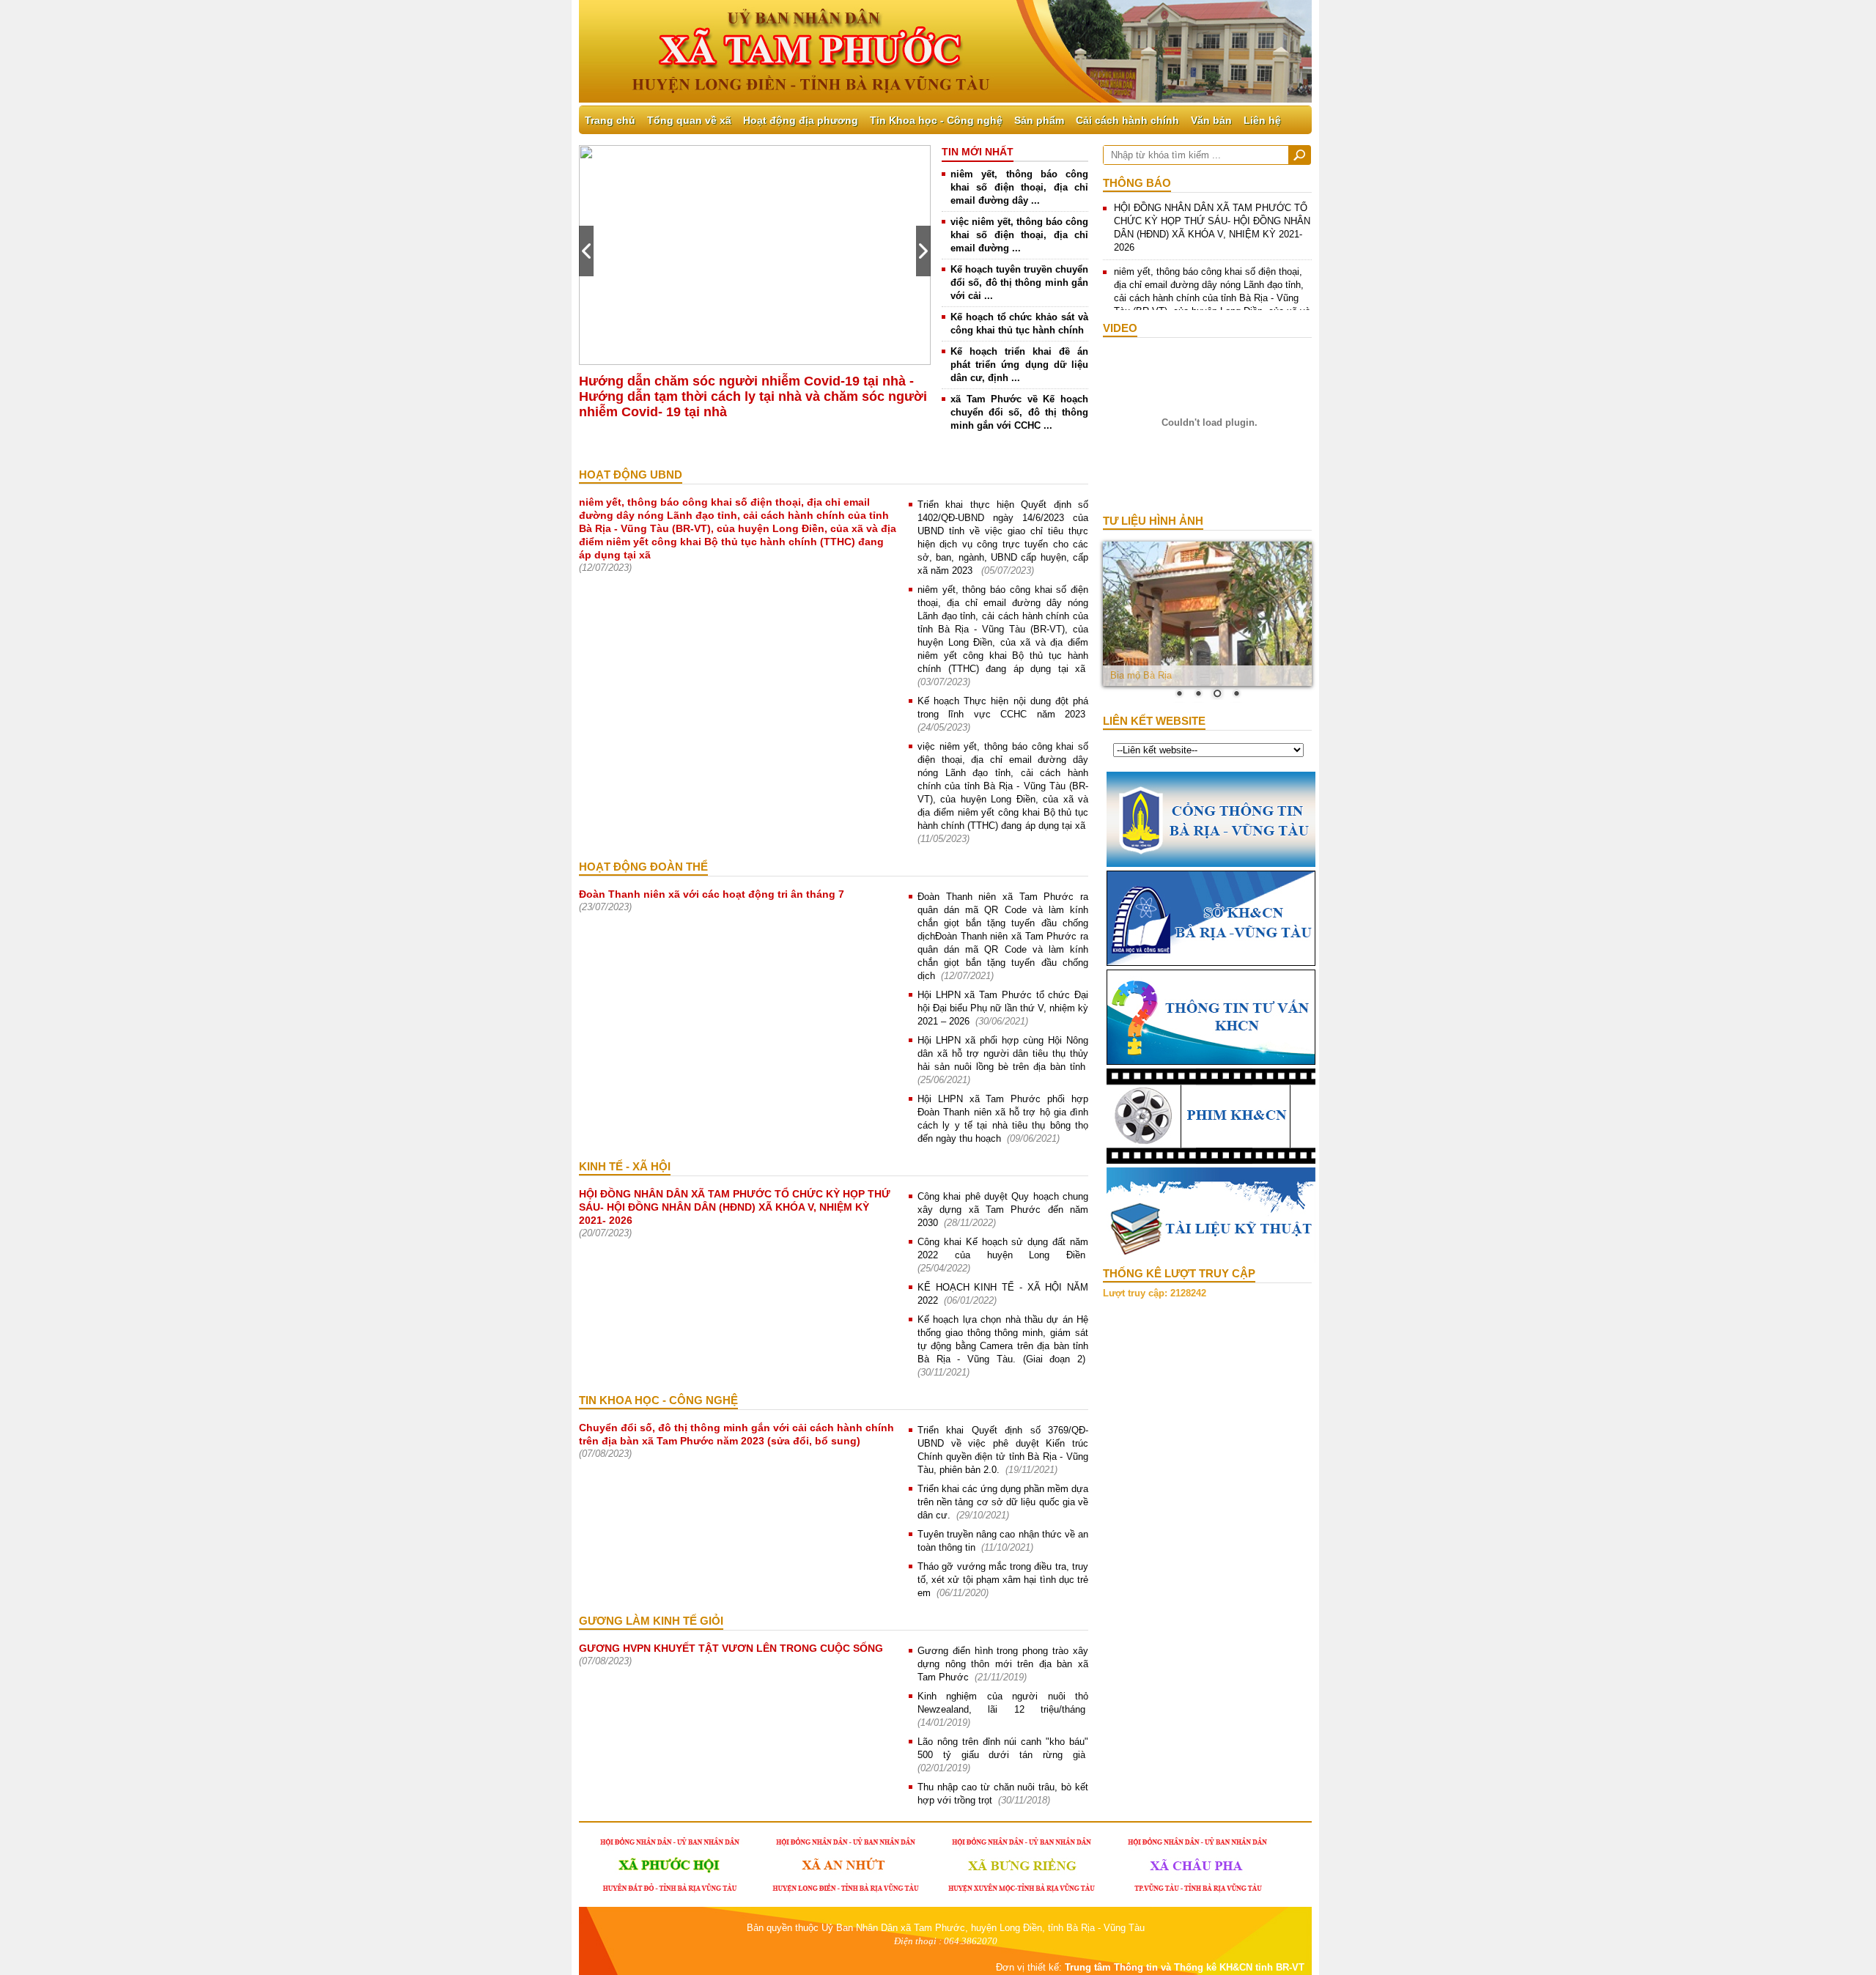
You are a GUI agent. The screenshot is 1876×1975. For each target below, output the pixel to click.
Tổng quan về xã (689, 120)
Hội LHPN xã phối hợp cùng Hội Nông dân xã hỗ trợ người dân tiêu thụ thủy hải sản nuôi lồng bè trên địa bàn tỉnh (1003, 1053)
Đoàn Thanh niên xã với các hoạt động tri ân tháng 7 (712, 894)
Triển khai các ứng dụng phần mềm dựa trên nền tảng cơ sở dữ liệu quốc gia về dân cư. (1003, 1502)
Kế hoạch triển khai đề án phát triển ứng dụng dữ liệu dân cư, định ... (1019, 365)
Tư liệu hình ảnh (1153, 521)
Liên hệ (1262, 120)
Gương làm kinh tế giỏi (651, 1621)
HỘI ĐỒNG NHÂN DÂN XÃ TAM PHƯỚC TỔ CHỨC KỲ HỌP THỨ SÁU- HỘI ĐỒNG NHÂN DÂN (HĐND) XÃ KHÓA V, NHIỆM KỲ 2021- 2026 (735, 1207)
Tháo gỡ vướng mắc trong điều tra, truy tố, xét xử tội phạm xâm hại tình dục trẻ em (1003, 1580)
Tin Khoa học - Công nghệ (936, 120)
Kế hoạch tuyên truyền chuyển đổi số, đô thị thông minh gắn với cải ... (1019, 283)
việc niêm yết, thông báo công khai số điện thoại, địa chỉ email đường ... (1019, 235)
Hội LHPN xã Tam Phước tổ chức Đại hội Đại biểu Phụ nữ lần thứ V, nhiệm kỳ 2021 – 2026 (1003, 1008)
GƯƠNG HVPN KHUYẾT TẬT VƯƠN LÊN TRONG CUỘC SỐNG (731, 1648)
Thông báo (1137, 183)
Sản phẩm (1039, 120)
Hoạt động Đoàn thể (643, 867)
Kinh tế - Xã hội (625, 1166)
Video (1120, 328)
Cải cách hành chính (1127, 120)
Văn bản (1211, 120)
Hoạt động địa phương (801, 120)
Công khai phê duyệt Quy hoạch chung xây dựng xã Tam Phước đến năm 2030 (1003, 1210)
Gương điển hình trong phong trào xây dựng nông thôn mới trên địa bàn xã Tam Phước (1003, 1664)
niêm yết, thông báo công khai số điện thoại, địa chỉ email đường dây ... (1019, 187)
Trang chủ (610, 120)
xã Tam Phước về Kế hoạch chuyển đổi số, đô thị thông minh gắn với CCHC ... (1019, 412)
